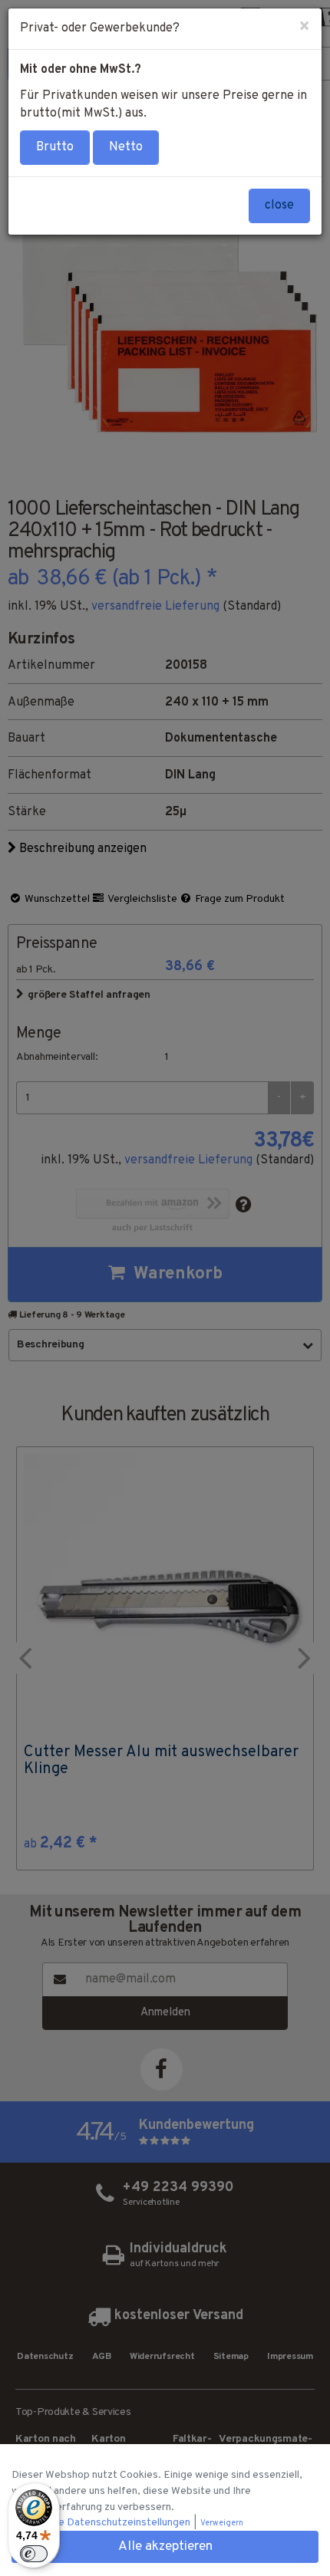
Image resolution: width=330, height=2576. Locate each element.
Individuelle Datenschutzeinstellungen (102, 2523)
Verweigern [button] (222, 2523)
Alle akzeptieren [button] (165, 2547)
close (279, 206)
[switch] (34, 2554)
